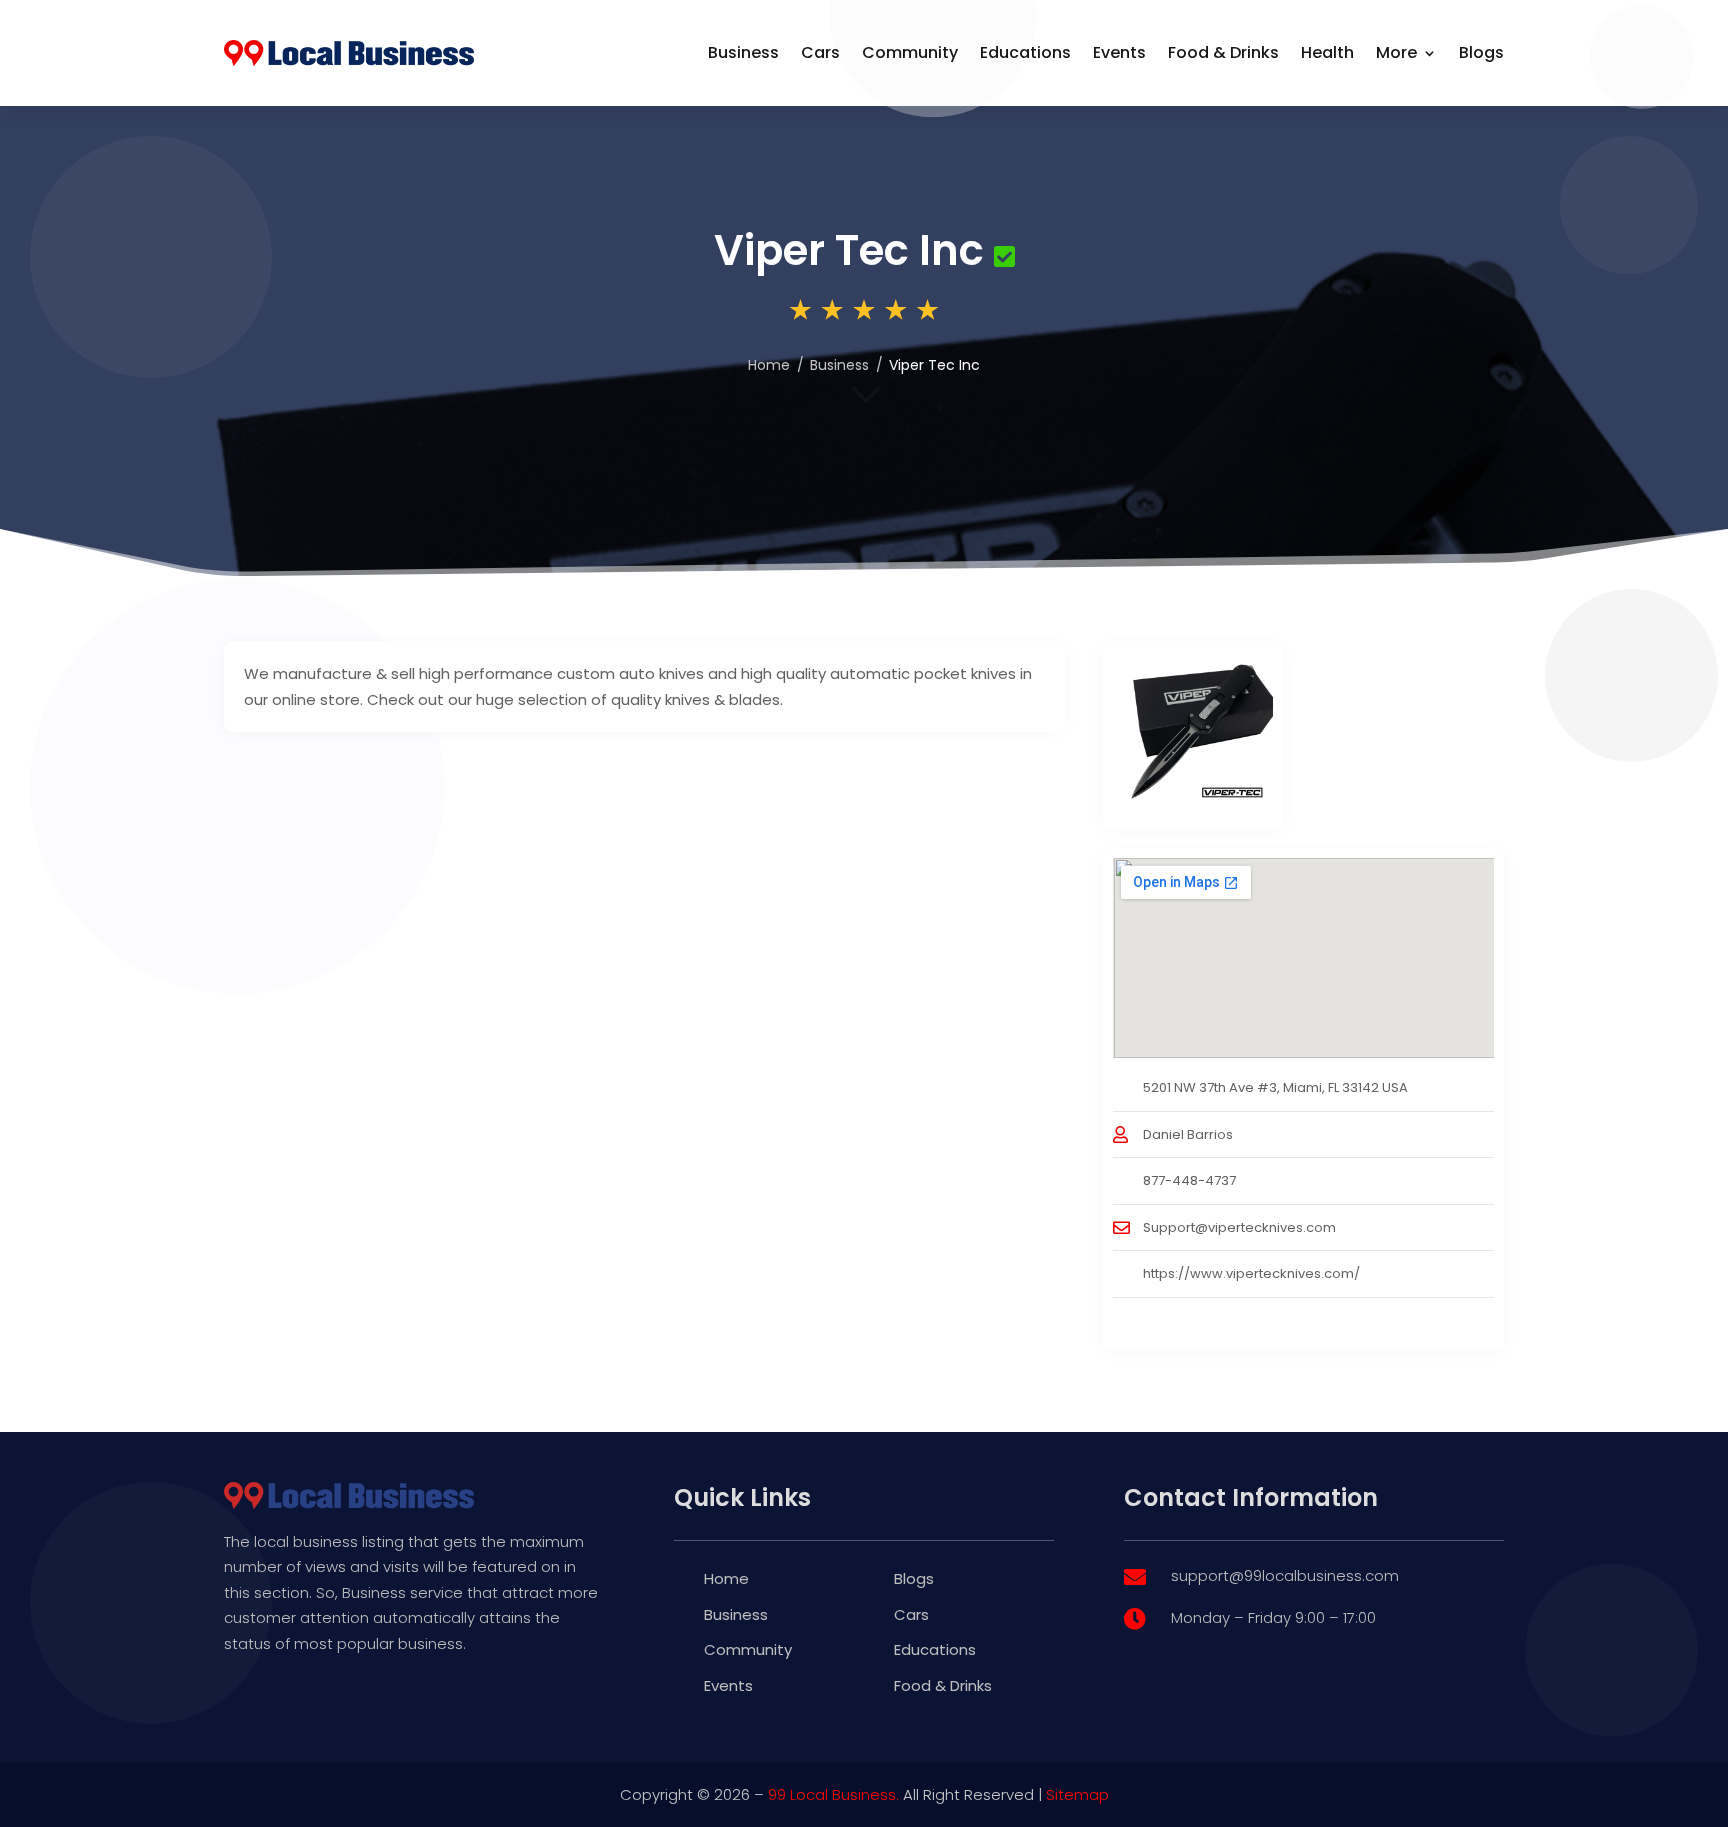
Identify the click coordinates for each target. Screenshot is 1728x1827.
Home (769, 365)
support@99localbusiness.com (1285, 1575)
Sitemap (1077, 1794)
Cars (820, 52)
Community (910, 52)
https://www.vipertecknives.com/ (1251, 1273)
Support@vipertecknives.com (1239, 1227)
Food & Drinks (1223, 52)
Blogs (1481, 52)
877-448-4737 (1189, 1180)
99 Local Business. (833, 1794)
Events (1119, 52)
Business (743, 52)
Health (1327, 52)
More (1396, 52)
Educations (1025, 52)
